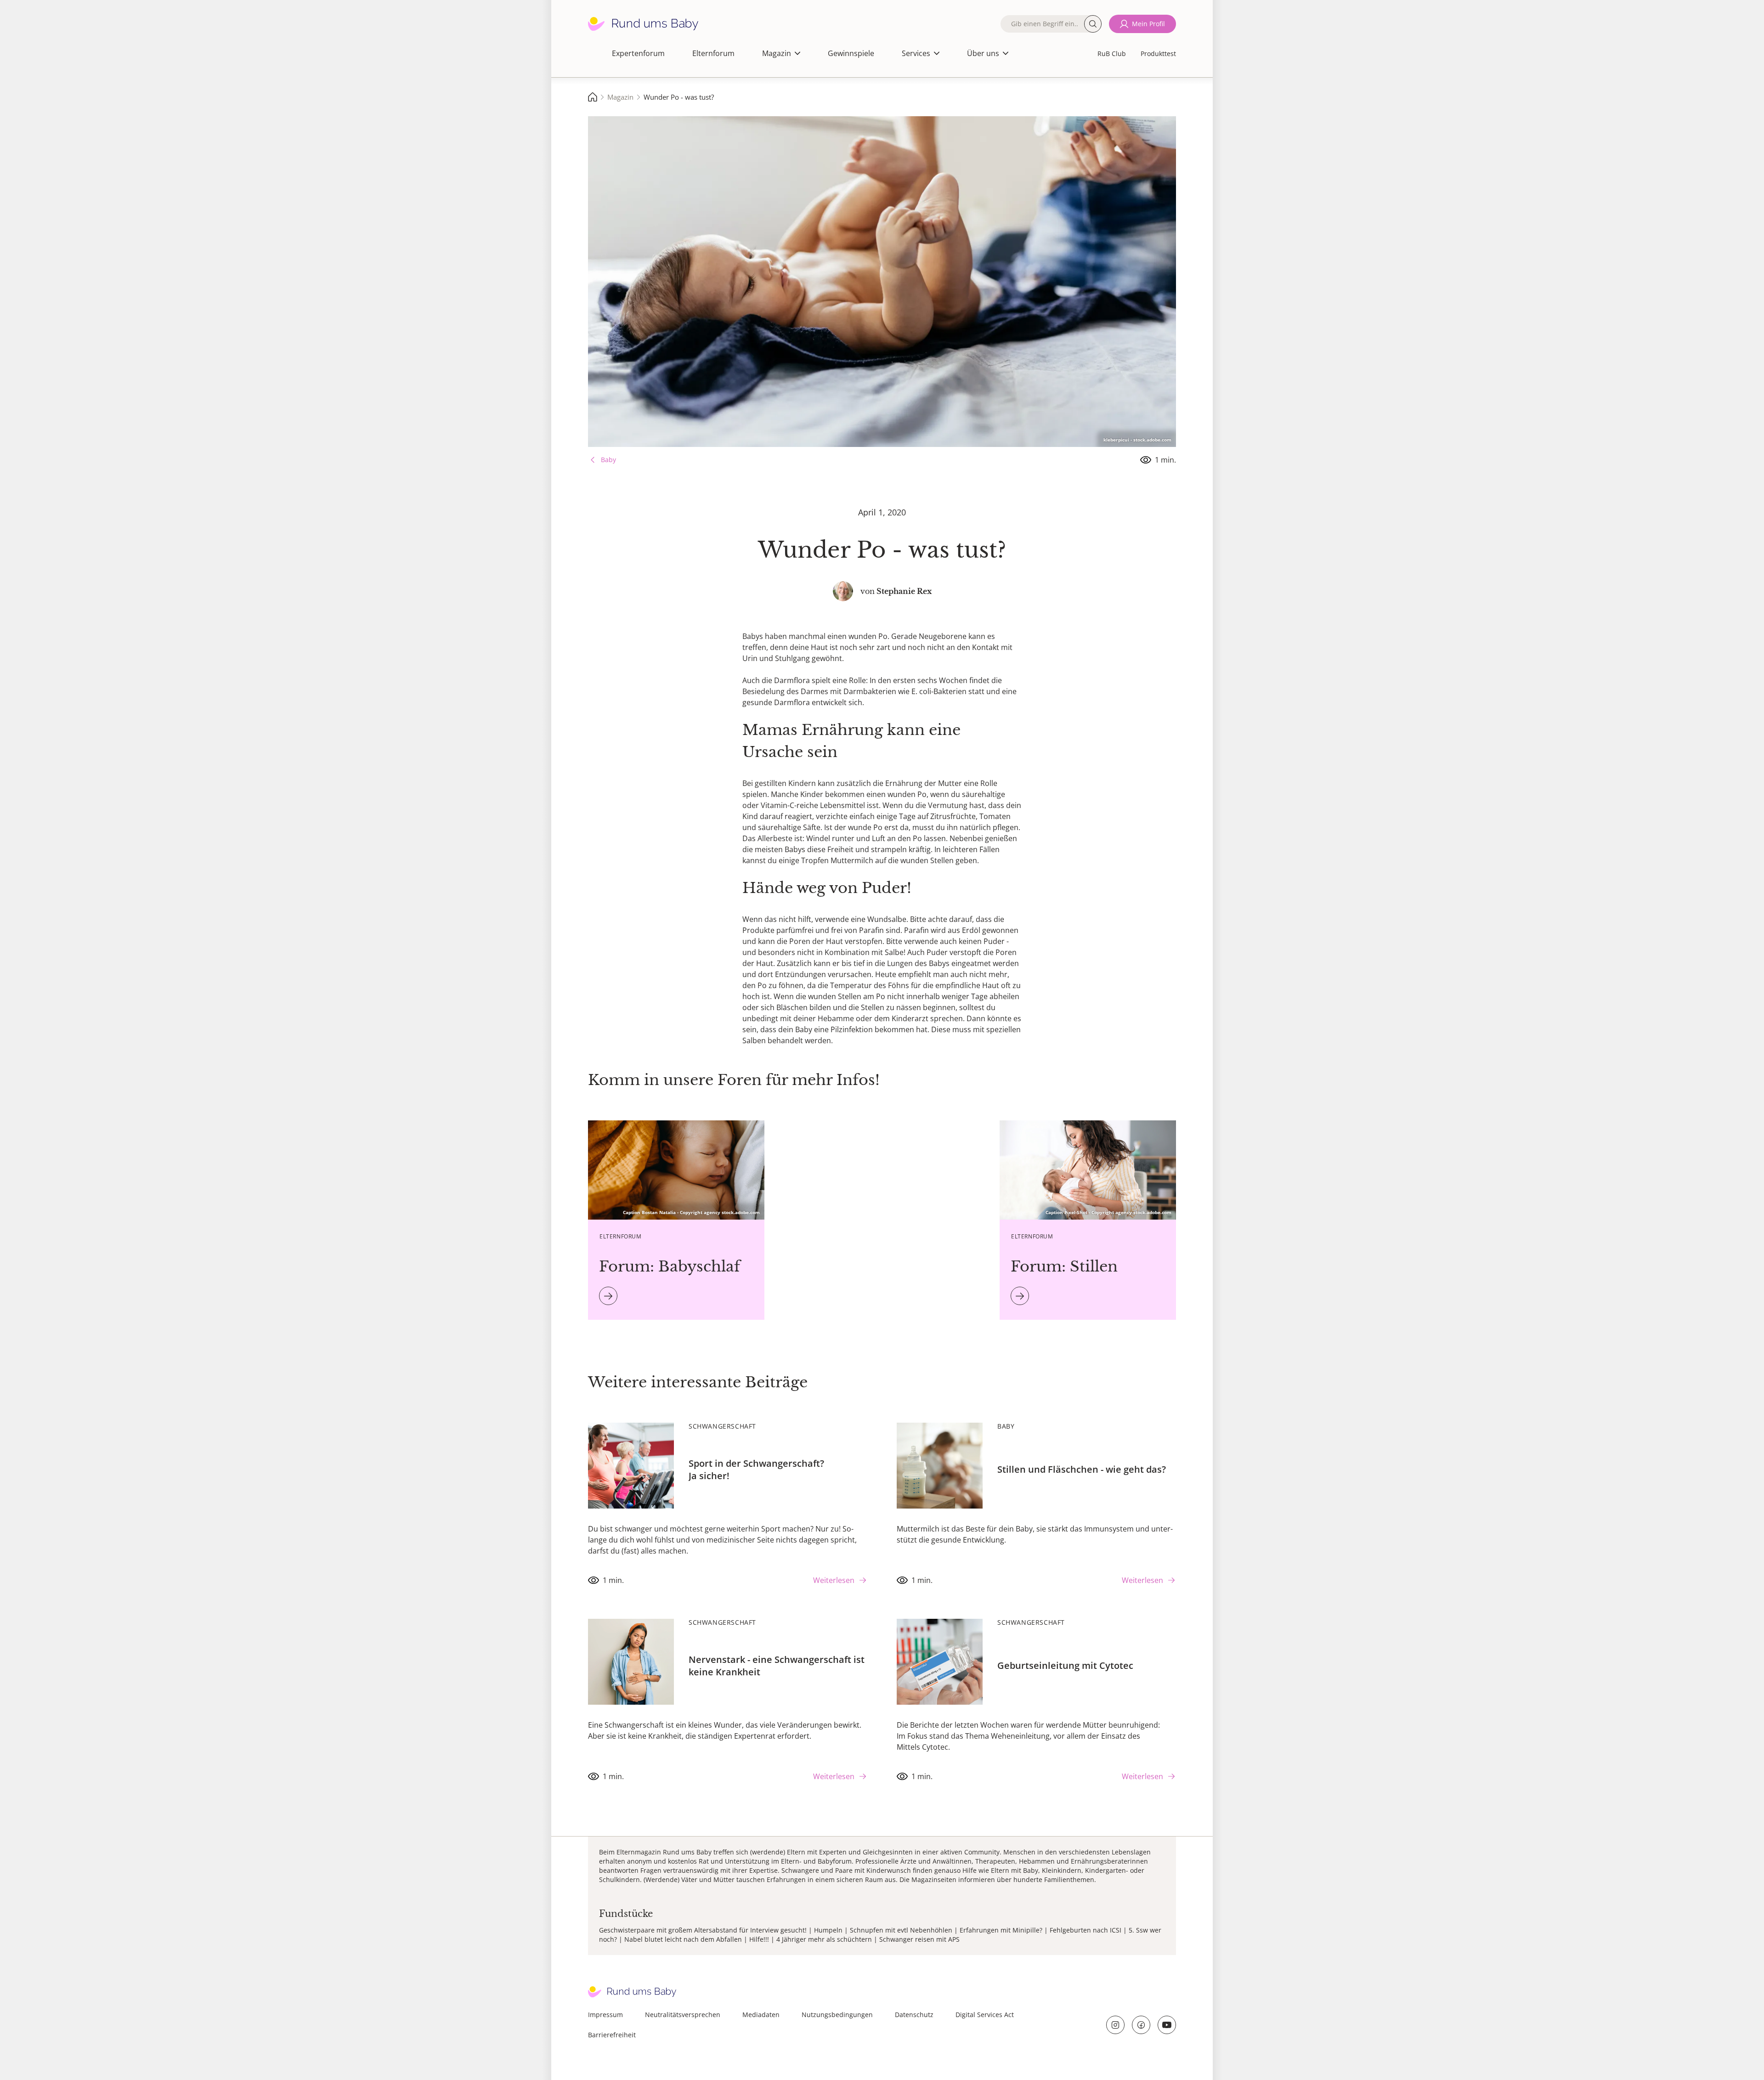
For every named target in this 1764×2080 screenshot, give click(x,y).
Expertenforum (638, 53)
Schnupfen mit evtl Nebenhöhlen (901, 1930)
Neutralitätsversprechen (683, 2015)
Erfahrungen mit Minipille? (1001, 1930)
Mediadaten (761, 2015)
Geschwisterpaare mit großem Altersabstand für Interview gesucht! (703, 1930)
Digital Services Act (985, 2015)
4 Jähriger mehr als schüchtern (824, 1939)
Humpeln (828, 1930)
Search (1093, 24)
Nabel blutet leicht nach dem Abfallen (683, 1939)
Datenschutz (914, 2015)
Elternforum (713, 53)
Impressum (605, 2015)
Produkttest (1158, 54)
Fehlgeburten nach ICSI (1086, 1930)
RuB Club (1112, 54)
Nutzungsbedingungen (837, 2015)
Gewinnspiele (851, 53)
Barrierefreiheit (612, 2035)
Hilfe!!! (759, 1939)
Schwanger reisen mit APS (919, 1939)
